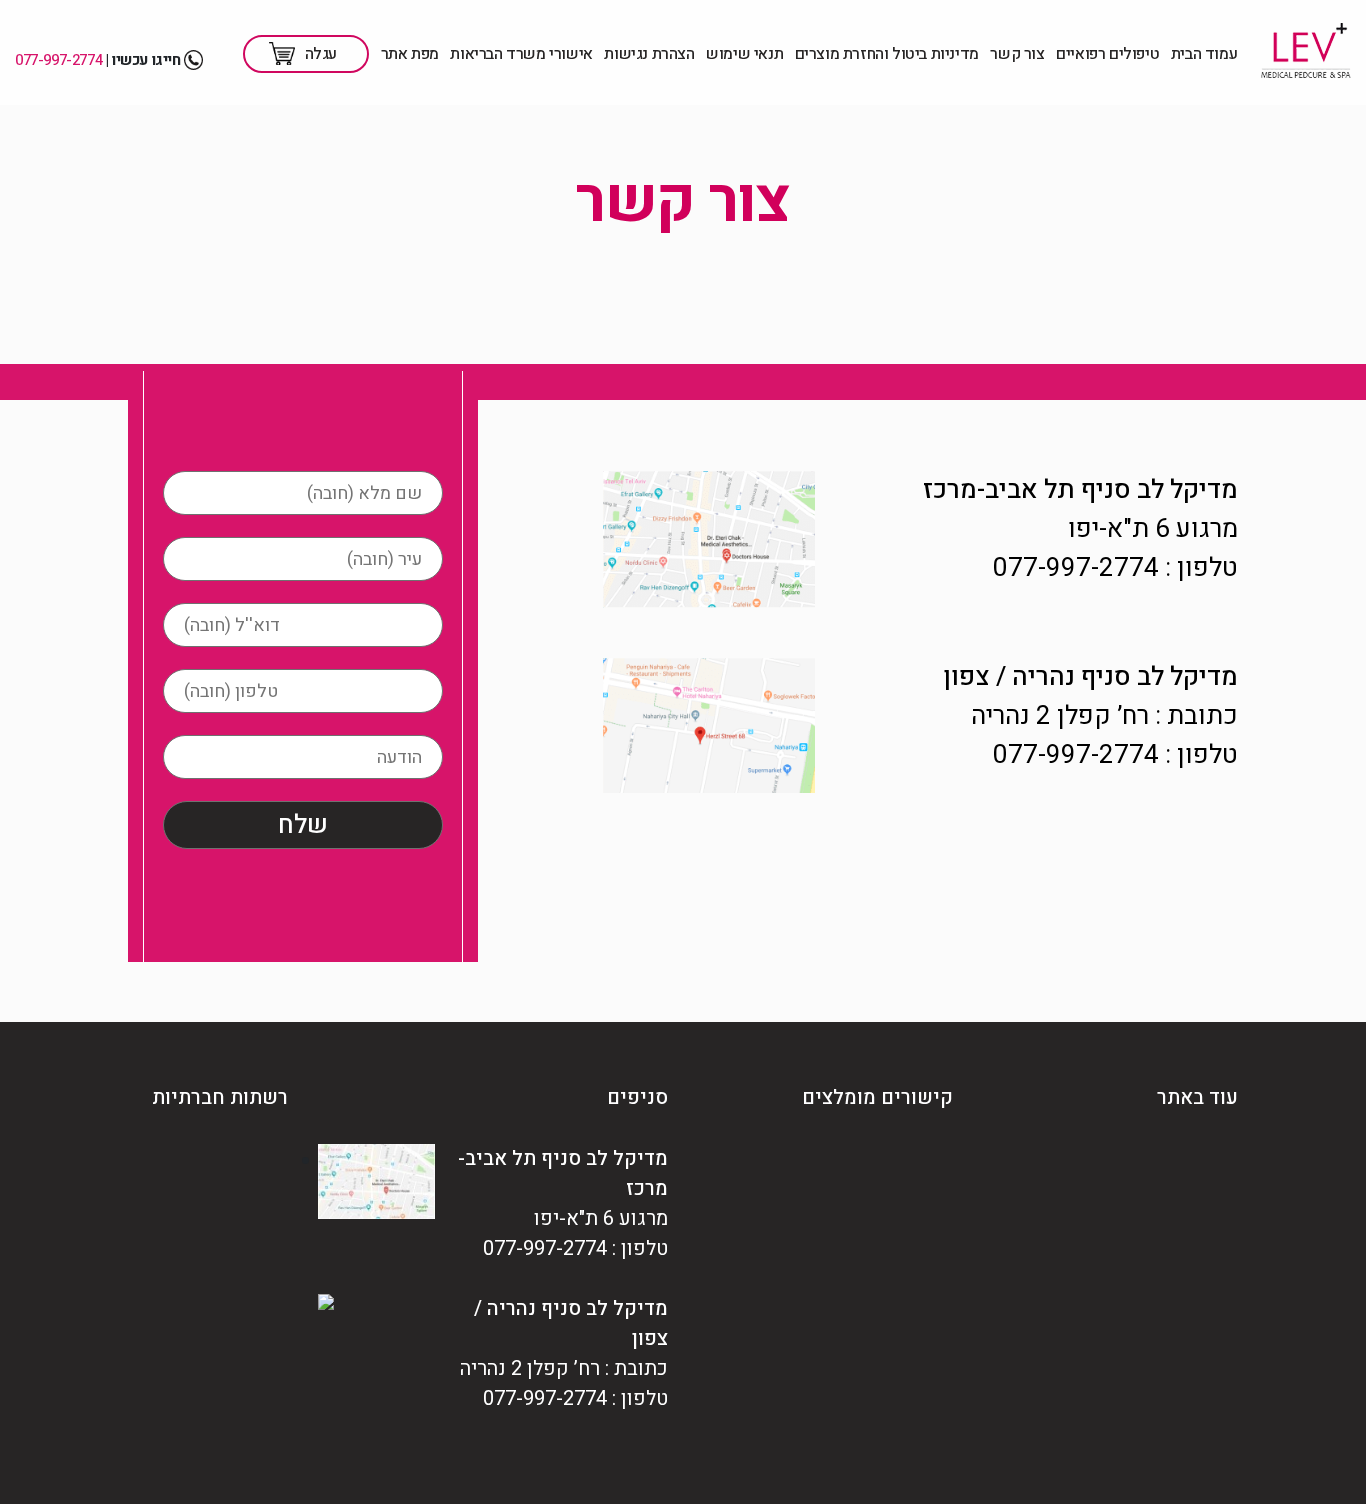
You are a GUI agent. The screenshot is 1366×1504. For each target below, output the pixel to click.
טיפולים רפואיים (1107, 54)
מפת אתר (410, 54)
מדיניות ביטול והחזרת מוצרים (887, 54)
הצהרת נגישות (649, 54)
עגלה (321, 54)
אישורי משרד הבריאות (521, 54)
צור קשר (1017, 54)
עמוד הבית (1204, 54)
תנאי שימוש (744, 54)
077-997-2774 (58, 60)
